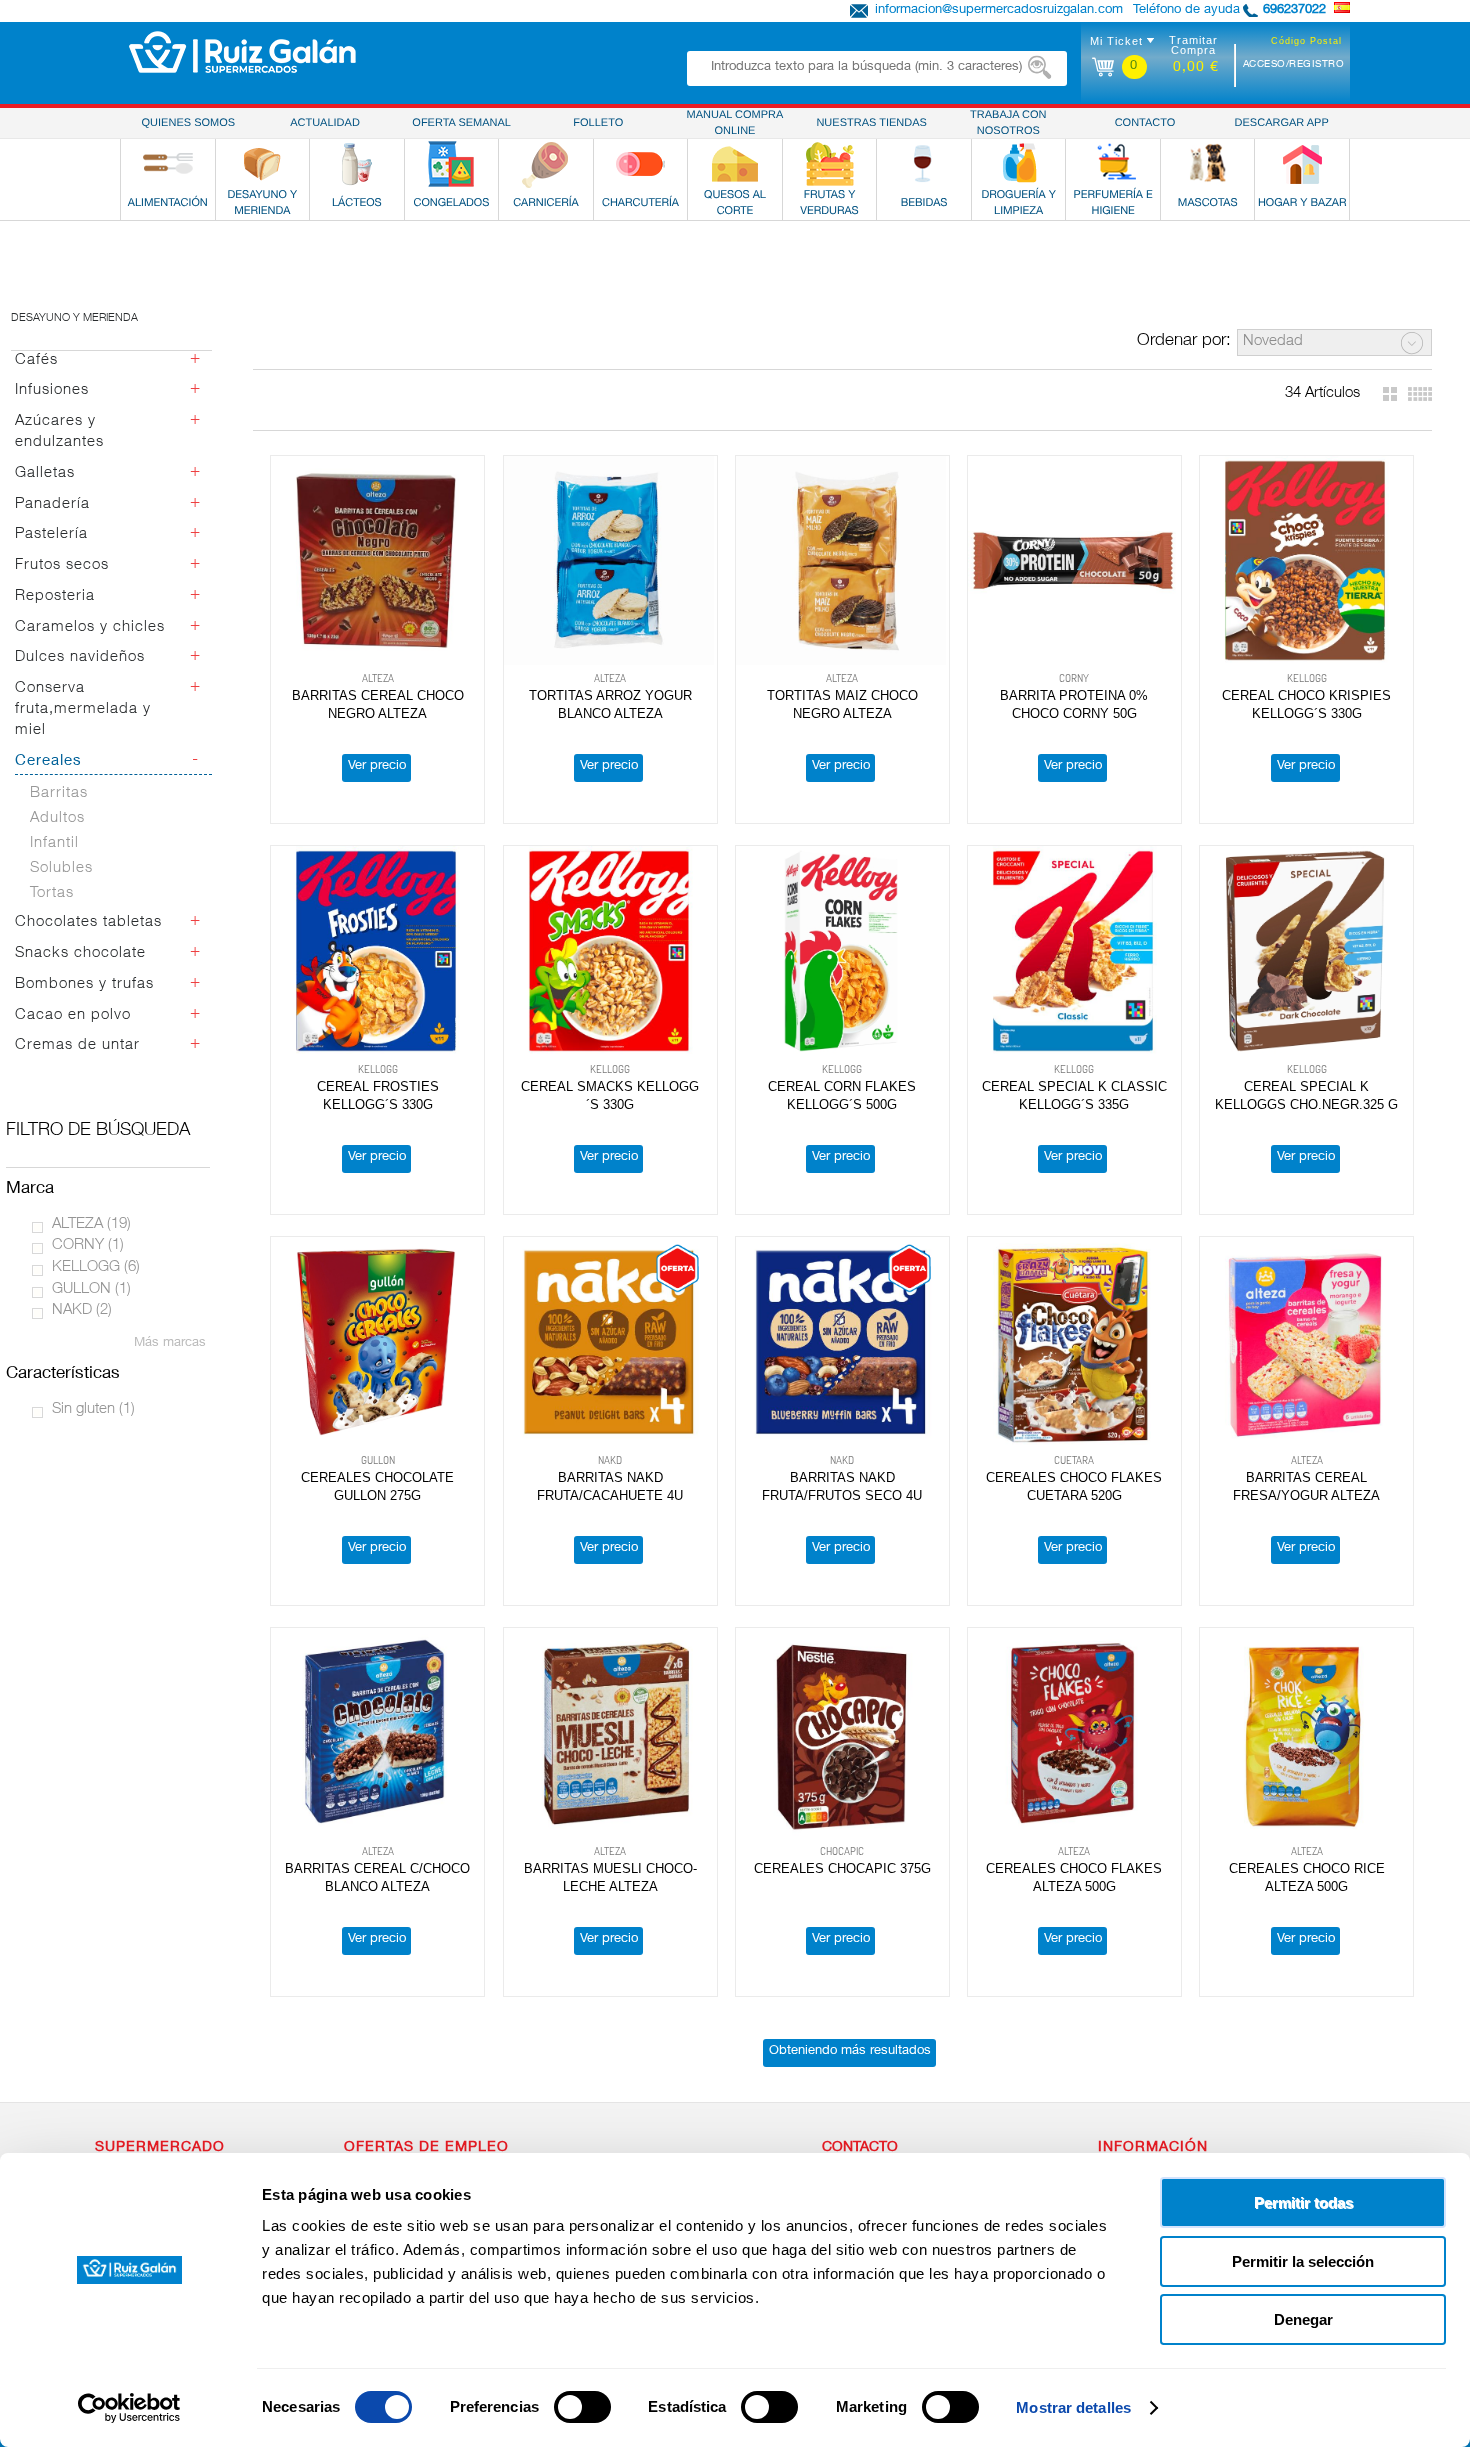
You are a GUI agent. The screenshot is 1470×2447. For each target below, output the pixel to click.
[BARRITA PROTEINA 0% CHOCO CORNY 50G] (1074, 561)
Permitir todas (1303, 2202)
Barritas (59, 793)
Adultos (57, 818)
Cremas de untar (77, 1045)
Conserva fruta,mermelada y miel (83, 709)
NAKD (82, 1310)
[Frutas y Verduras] (830, 164)
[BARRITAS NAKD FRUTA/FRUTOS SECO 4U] (842, 1342)
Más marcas (170, 1343)
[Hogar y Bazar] (1302, 164)
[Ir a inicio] (242, 52)
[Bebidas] (924, 164)
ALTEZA (91, 1224)
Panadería (52, 504)
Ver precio (377, 766)
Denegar (1303, 2319)
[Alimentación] (168, 164)
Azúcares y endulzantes (59, 432)
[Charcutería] (640, 164)
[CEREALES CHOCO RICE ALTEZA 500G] (1306, 1733)
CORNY (88, 1245)
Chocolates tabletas (88, 922)
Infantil (54, 843)
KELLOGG (96, 1267)
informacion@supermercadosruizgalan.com (999, 10)
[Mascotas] (1208, 164)
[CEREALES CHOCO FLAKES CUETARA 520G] (1074, 1342)
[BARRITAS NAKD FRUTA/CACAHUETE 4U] (610, 1342)
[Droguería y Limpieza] (1019, 164)
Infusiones (52, 390)
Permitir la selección (1303, 2261)
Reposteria (55, 596)
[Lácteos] (357, 164)
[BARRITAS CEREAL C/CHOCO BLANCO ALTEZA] (377, 1733)
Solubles (61, 868)
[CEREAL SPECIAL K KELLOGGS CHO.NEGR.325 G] (1306, 951)
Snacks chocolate (80, 953)
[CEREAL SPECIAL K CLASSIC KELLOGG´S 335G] (1074, 951)
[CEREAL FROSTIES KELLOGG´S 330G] (377, 951)
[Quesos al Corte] (735, 164)
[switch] (582, 2407)
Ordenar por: (1184, 341)
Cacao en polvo (73, 1015)
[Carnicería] (546, 164)
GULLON (91, 1289)
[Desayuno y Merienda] (262, 164)
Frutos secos (62, 565)
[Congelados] (451, 164)
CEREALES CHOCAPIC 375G (842, 1868)
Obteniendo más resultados (850, 2051)
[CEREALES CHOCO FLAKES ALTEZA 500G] (1074, 1733)
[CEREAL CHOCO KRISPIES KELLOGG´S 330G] (1306, 561)
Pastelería (51, 534)
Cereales (48, 761)
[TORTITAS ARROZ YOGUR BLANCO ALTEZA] (610, 561)
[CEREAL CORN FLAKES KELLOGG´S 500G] (842, 951)
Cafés (36, 360)
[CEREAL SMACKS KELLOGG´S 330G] (610, 951)
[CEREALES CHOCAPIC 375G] (842, 1733)
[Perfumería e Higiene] (1113, 164)
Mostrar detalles (1073, 2407)
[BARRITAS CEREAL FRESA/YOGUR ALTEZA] (1306, 1342)
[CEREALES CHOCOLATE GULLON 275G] (377, 1342)
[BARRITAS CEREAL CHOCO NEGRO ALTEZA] (377, 561)
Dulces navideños (80, 657)
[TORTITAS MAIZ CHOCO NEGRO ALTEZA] (842, 561)
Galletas (45, 473)
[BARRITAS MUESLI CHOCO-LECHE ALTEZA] (610, 1733)
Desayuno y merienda (74, 318)
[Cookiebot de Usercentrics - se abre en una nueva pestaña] (129, 2408)
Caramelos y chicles (90, 627)
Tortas (52, 893)
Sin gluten (93, 1409)
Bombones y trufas (84, 984)
